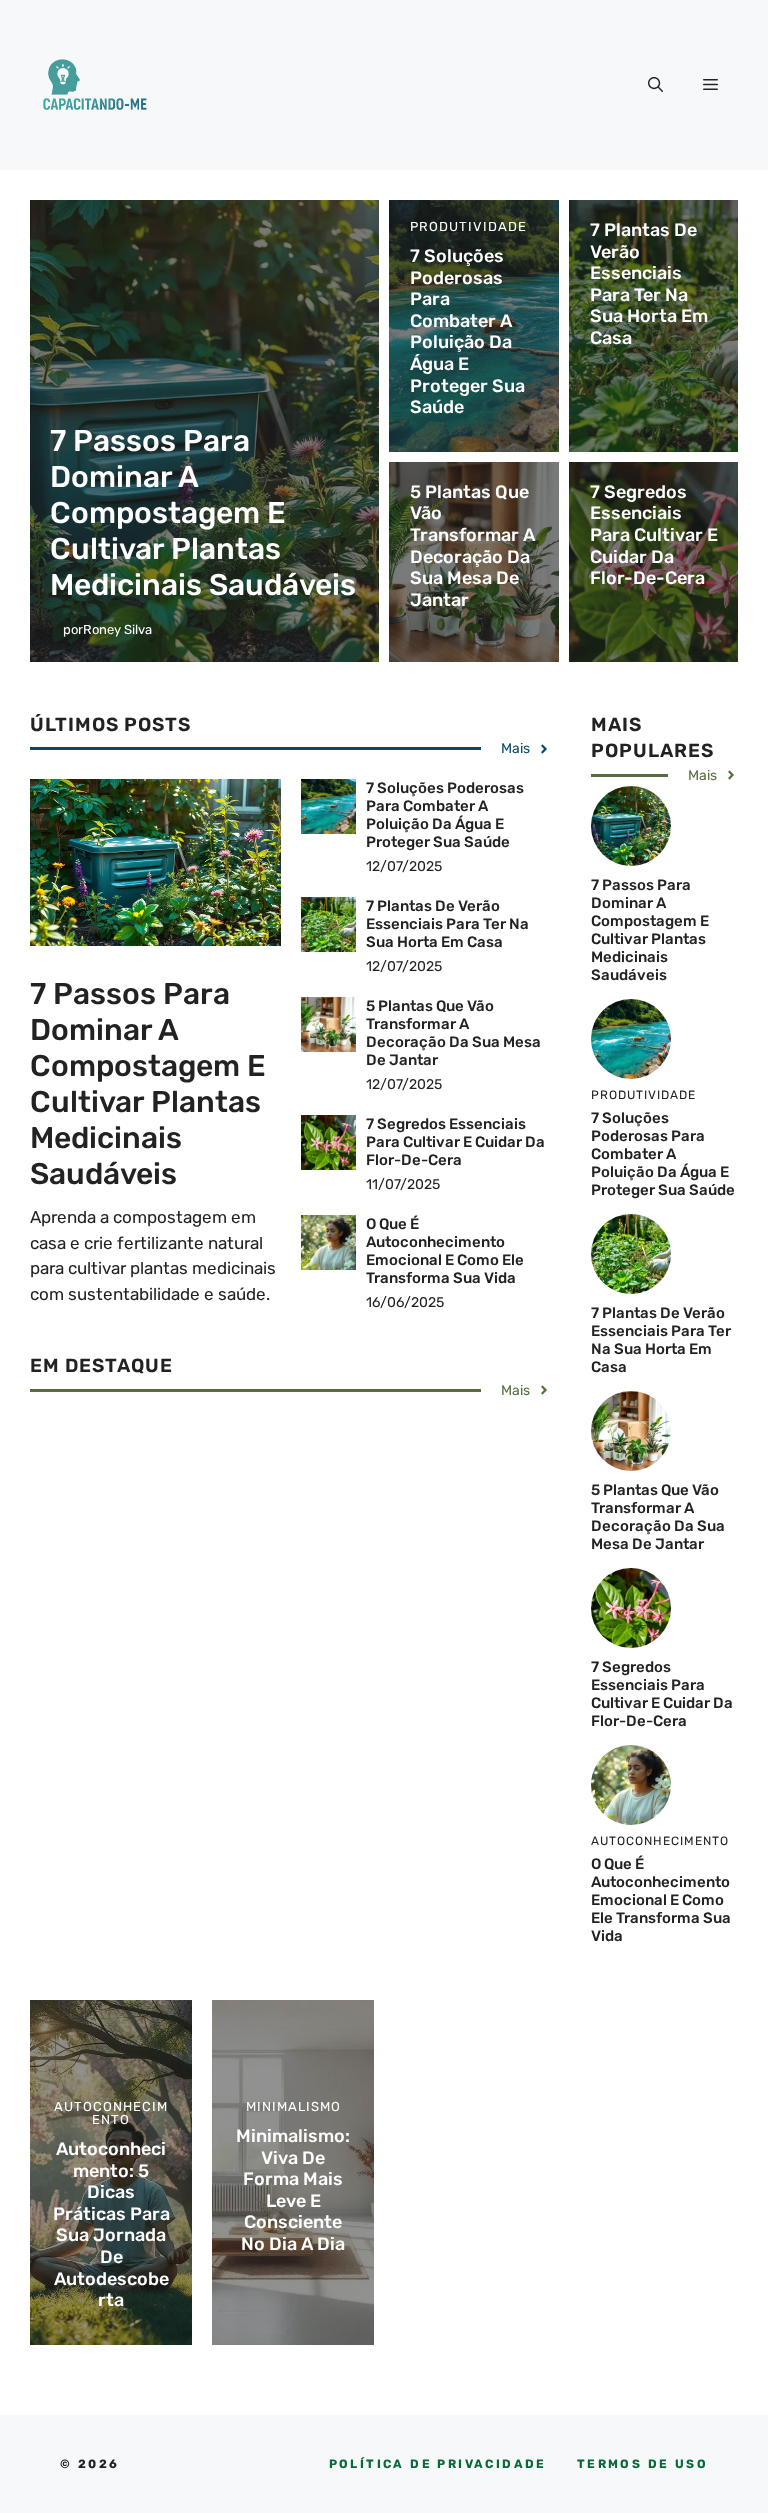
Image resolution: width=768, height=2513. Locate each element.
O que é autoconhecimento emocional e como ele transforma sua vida (445, 1251)
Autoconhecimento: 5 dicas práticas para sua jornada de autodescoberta (111, 2224)
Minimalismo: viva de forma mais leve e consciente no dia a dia (293, 2190)
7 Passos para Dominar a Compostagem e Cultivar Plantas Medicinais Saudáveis (203, 513)
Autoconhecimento (111, 2113)
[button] (655, 85)
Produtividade (468, 226)
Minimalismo (293, 2106)
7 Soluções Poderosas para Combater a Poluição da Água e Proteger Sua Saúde (467, 331)
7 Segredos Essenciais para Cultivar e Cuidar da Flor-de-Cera (654, 535)
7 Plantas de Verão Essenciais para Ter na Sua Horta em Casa (649, 284)
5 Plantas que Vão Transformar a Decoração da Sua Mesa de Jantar (472, 546)
